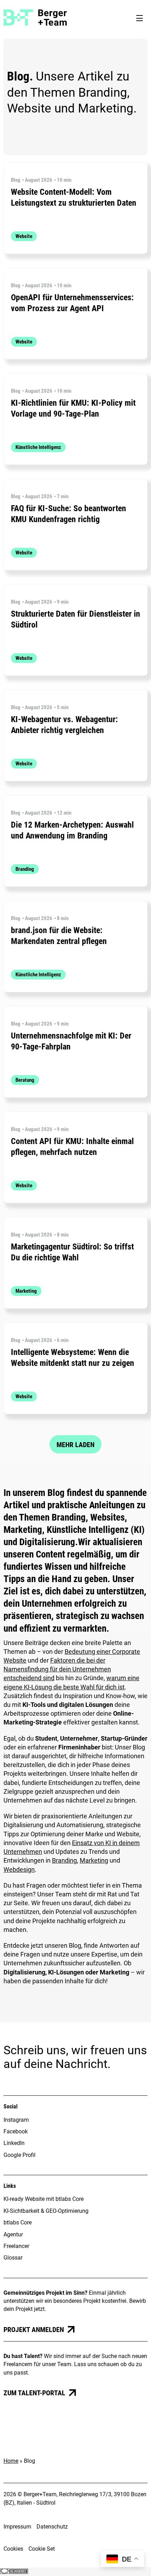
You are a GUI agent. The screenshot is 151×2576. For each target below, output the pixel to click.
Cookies (13, 2549)
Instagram (16, 2120)
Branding (25, 869)
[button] (139, 18)
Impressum (17, 2527)
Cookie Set (42, 2549)
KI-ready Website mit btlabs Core (44, 2199)
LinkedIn (14, 2143)
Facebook (16, 2131)
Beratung (25, 1080)
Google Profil (19, 2155)
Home (11, 2461)
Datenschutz (52, 2527)
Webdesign (19, 1870)
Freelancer (16, 2246)
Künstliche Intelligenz (38, 447)
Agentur (13, 2234)
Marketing (26, 1291)
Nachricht (81, 2064)
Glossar (13, 2258)
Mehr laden (75, 1445)
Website (24, 236)
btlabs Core (18, 2222)
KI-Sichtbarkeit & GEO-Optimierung (46, 2211)
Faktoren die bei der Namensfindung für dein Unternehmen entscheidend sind (57, 1669)
